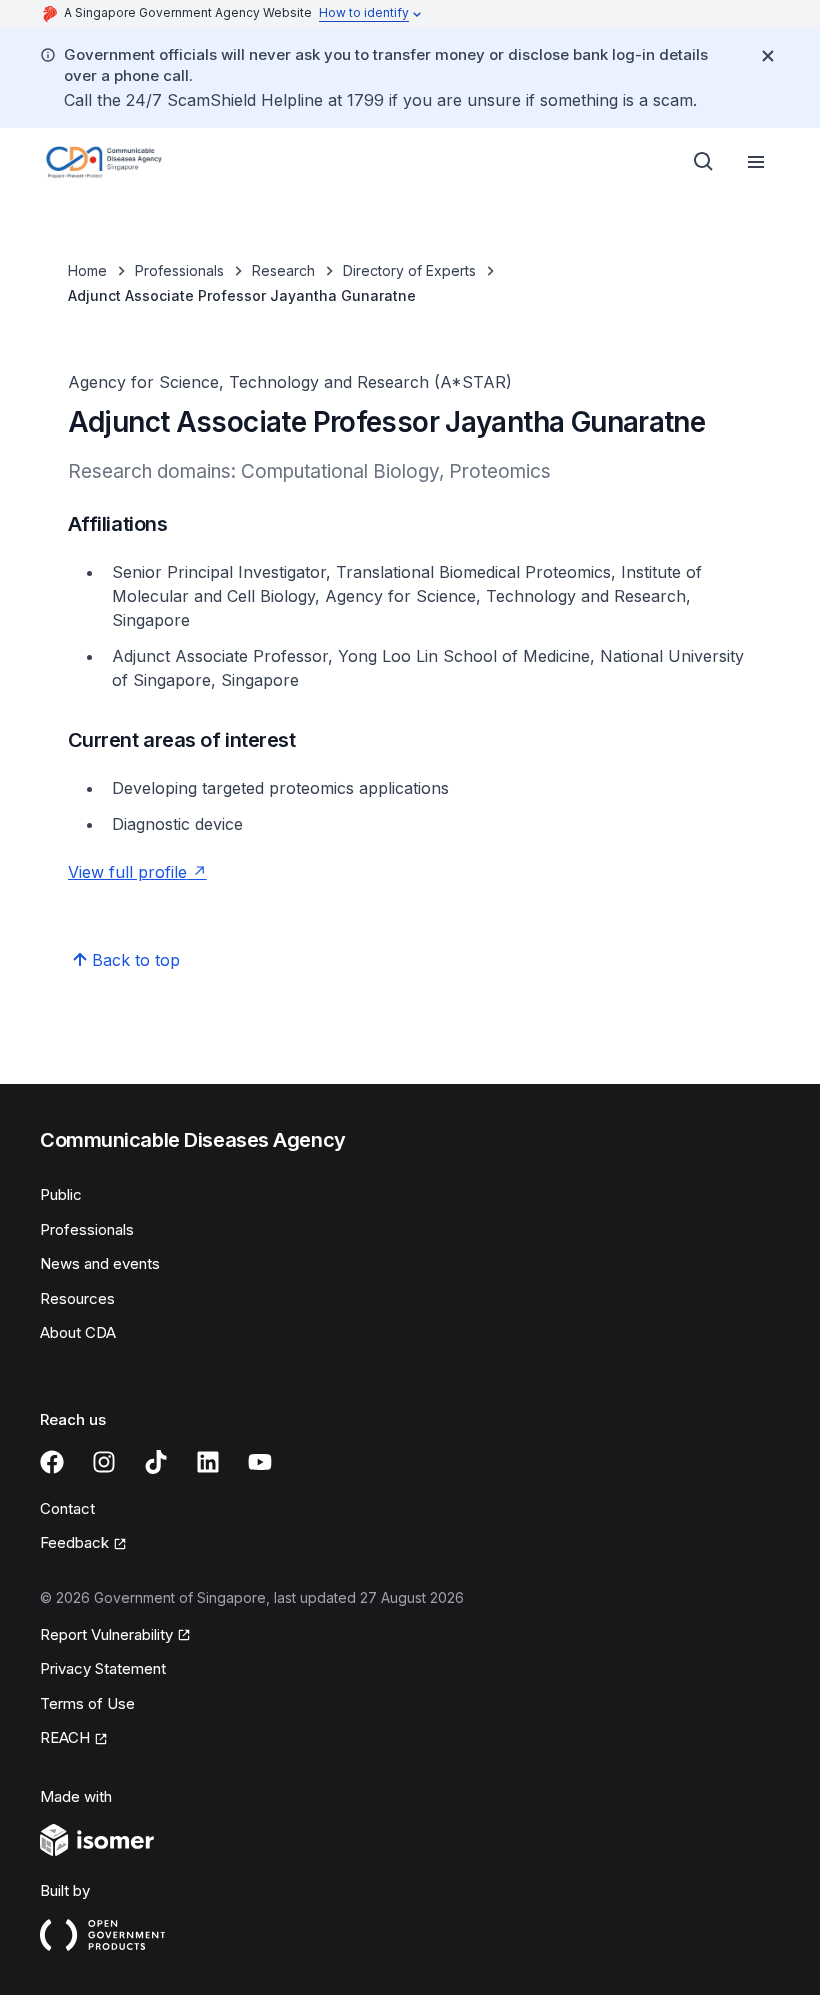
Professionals (179, 270)
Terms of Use (87, 1703)
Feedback (83, 1544)
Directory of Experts (409, 270)
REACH (74, 1739)
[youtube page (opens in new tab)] (260, 1462)
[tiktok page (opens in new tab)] (156, 1462)
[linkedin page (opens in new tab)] (208, 1462)
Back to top (136, 960)
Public (61, 1194)
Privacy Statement (103, 1668)
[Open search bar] (704, 162)
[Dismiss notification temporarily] (768, 56)
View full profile (137, 872)
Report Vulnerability (106, 1636)
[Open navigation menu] (756, 162)
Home (87, 270)
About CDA (78, 1332)
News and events (100, 1263)
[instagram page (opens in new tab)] (104, 1462)
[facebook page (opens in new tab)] (52, 1462)
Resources (77, 1298)
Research (283, 270)
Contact (67, 1508)
